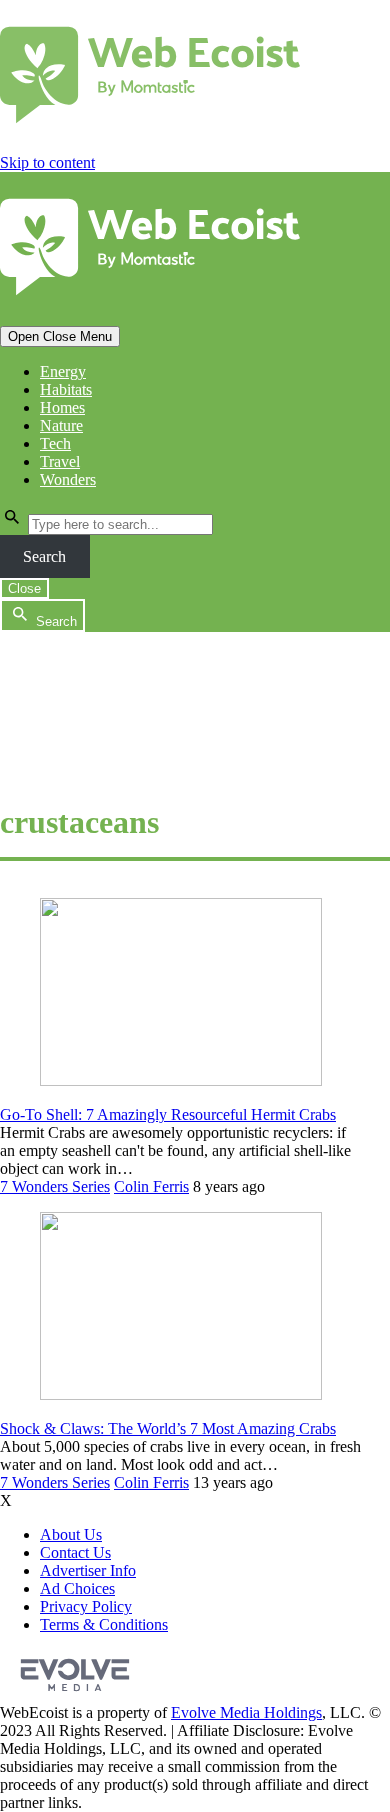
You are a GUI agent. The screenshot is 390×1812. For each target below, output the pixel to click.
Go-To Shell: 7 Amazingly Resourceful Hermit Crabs (168, 1114)
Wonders (68, 479)
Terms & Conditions (104, 1624)
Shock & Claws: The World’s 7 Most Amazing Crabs (168, 1428)
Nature (61, 425)
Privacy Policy (86, 1606)
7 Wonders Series (55, 1186)
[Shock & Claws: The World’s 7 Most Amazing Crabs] (181, 1394)
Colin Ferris (151, 1186)
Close (24, 588)
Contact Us (75, 1552)
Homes (62, 407)
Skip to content (47, 162)
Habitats (66, 389)
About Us (71, 1534)
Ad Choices (77, 1588)
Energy (63, 371)
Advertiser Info (88, 1570)
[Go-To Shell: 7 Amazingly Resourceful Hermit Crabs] (181, 1080)
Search (44, 556)
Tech (55, 443)
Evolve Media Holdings (246, 1712)
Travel (60, 461)
